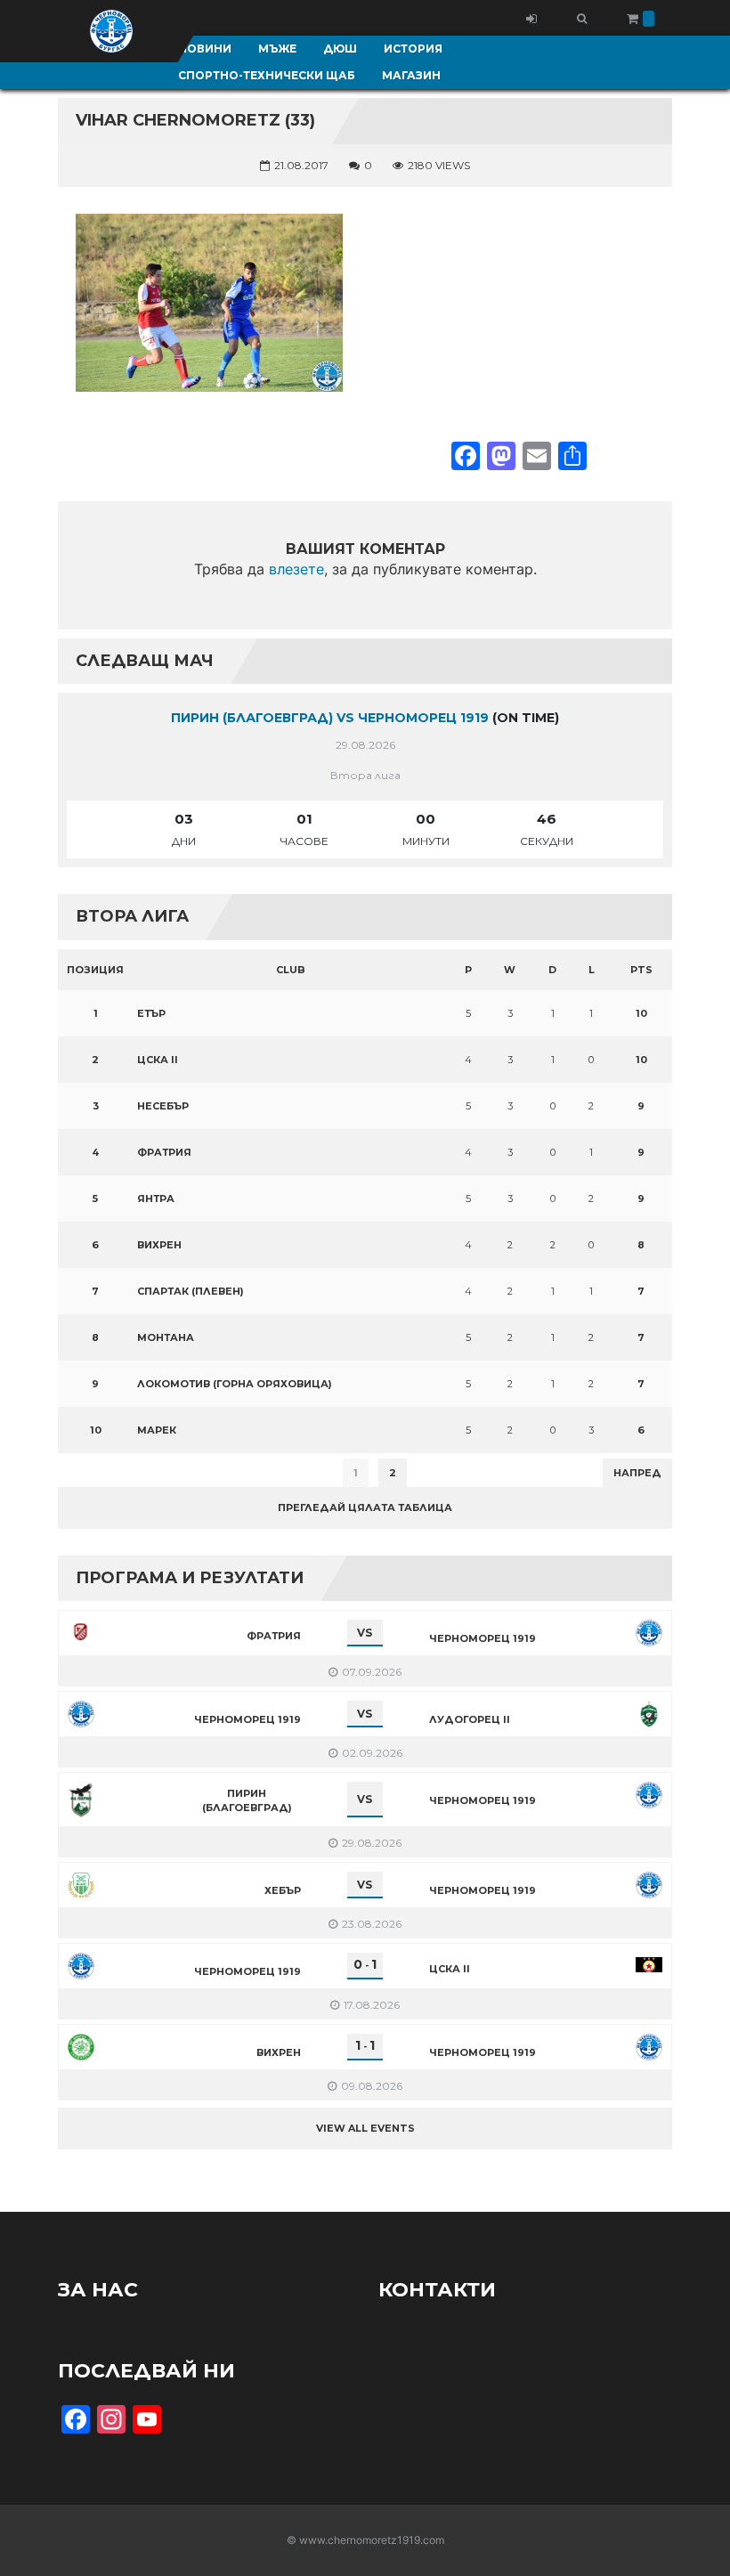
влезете (296, 569)
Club (291, 970)
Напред (637, 1473)
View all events (365, 2128)
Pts (641, 970)
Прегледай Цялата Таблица (365, 1507)
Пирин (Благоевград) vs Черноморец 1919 (330, 718)
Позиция (95, 970)
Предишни (102, 1473)
